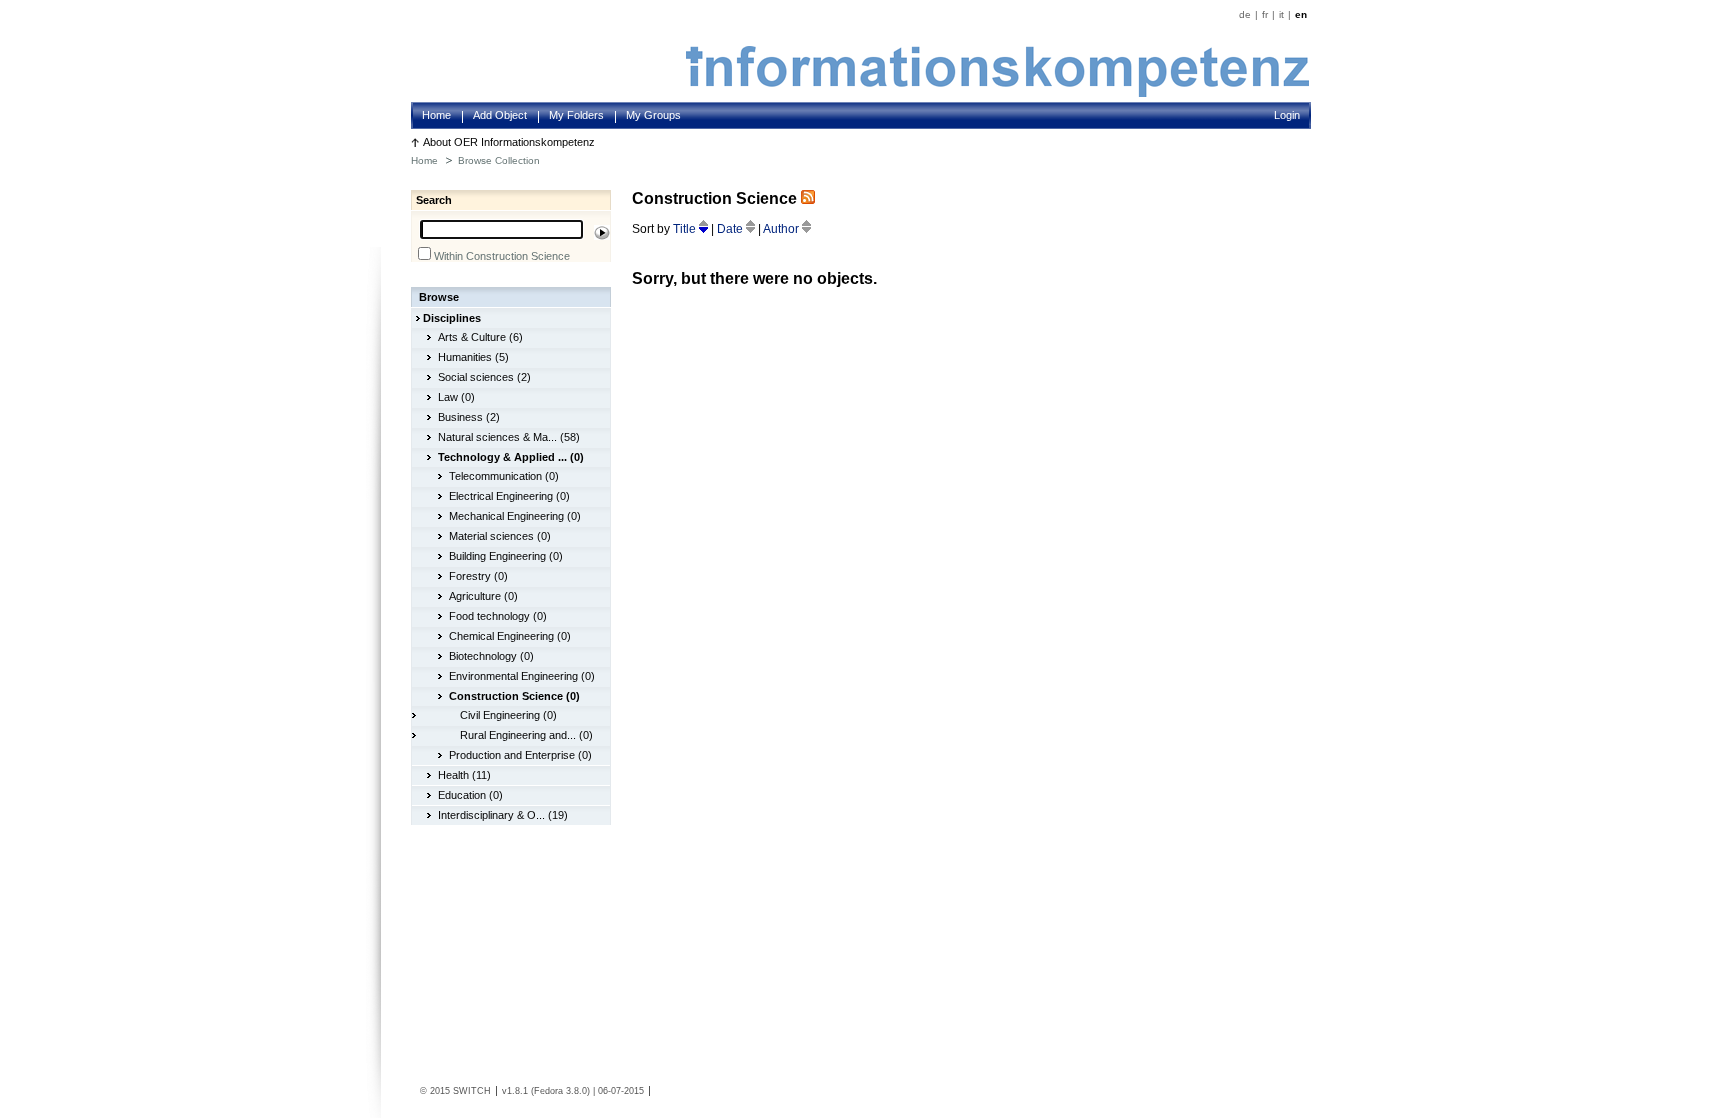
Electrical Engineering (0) (509, 496)
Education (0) (470, 795)
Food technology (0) (498, 616)
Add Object (500, 115)
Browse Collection (499, 160)
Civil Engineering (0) (508, 715)
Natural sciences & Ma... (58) (509, 437)
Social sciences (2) (484, 377)
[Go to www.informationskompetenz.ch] (997, 93)
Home (436, 115)
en (1301, 14)
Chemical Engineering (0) (510, 636)
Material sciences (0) (500, 536)
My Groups (653, 115)
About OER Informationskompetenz (509, 142)
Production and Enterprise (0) (520, 755)
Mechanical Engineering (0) (515, 516)
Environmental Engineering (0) (522, 676)
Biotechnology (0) (491, 656)
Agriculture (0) (483, 596)
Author (782, 229)
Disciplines (452, 318)
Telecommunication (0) (504, 476)
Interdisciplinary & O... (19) (503, 815)
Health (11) (464, 775)
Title (686, 229)
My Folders (576, 115)
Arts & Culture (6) (480, 337)
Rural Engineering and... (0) (526, 735)
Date (731, 229)
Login (1287, 115)
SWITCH (472, 1091)
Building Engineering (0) (506, 556)
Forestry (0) (478, 576)
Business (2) (469, 417)
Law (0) (456, 397)
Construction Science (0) (514, 696)
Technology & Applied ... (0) (511, 457)
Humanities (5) (473, 357)
